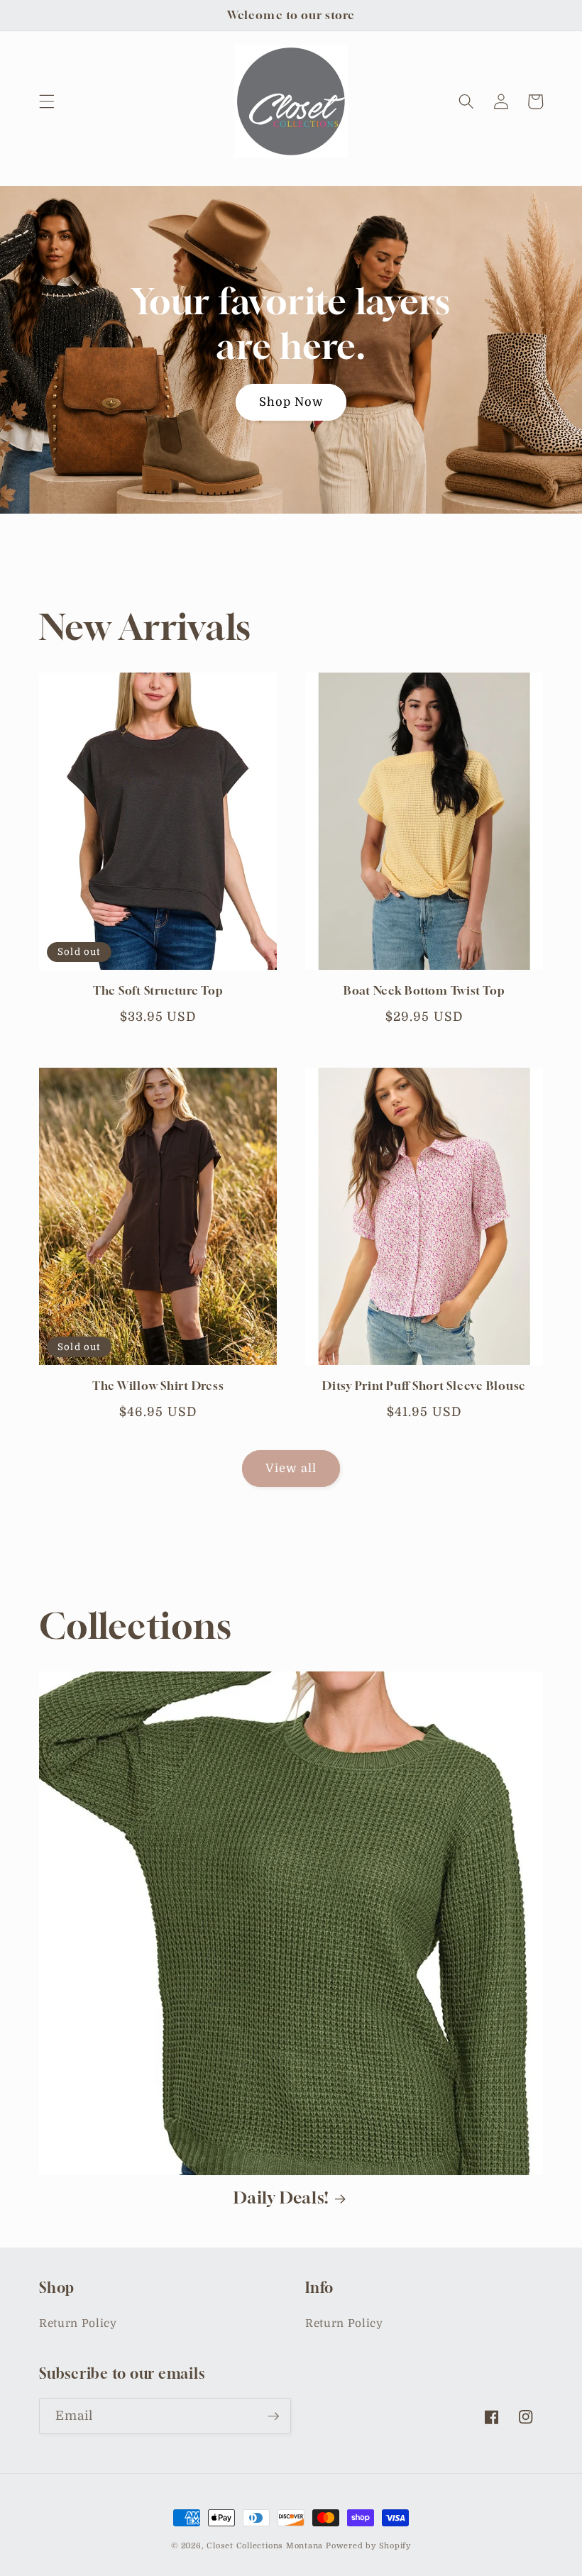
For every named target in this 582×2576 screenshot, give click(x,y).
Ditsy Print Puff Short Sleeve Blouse (424, 1386)
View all (291, 1468)
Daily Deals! (281, 2198)
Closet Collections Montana (265, 2546)
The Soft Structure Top (158, 990)
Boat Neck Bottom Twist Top (424, 990)
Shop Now (291, 402)
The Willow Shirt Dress (158, 1386)
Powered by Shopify (368, 2546)
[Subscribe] (273, 2416)
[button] (47, 101)
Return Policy (78, 2323)
